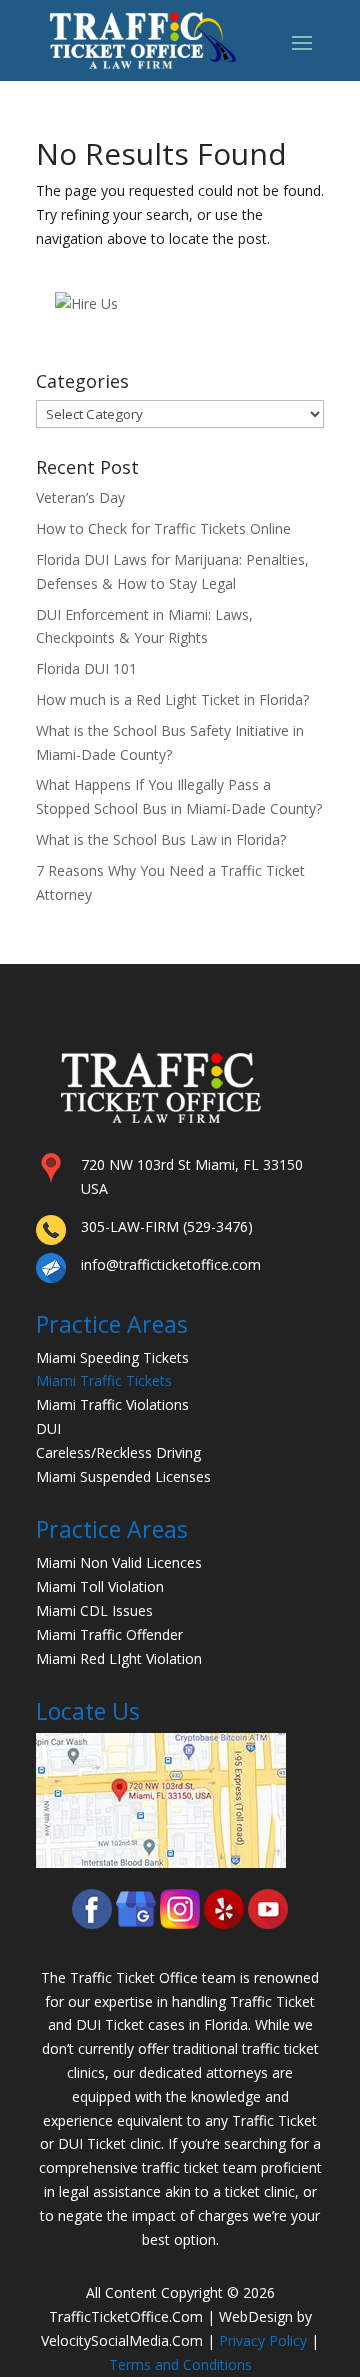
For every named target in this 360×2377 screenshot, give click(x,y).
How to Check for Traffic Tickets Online (163, 528)
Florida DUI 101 (86, 668)
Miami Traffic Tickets (104, 1380)
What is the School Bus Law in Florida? (161, 839)
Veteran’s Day (80, 497)
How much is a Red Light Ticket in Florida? (172, 699)
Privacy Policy (263, 2340)
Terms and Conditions (180, 2364)
